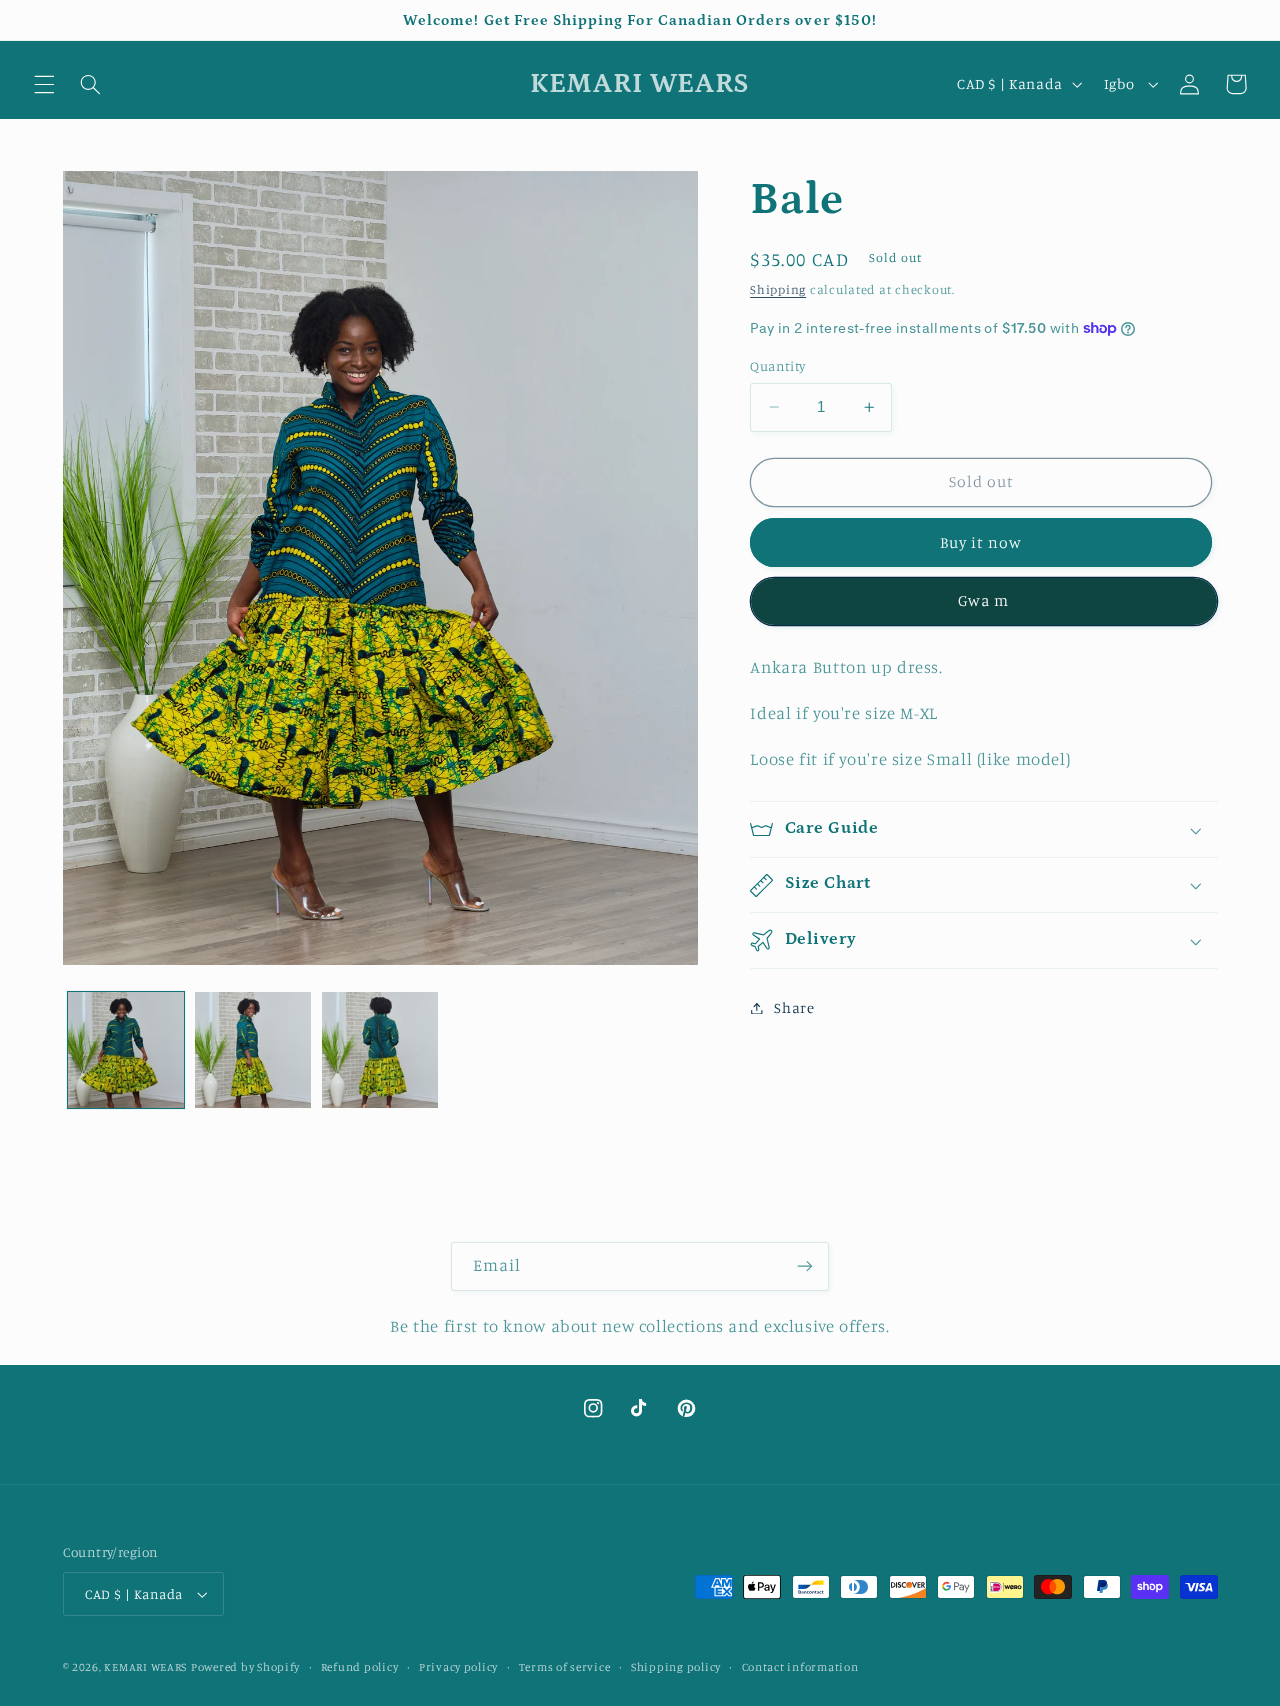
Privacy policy (458, 1667)
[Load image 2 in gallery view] (253, 1050)
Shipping (778, 289)
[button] (44, 84)
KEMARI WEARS (145, 1667)
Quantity (777, 366)
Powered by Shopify (245, 1667)
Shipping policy (676, 1667)
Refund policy (360, 1667)
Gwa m (983, 601)
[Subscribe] (805, 1266)
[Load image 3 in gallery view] (380, 1050)
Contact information (800, 1667)
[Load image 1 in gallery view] (126, 1050)
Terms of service (565, 1667)
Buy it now (981, 542)
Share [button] (794, 1007)
